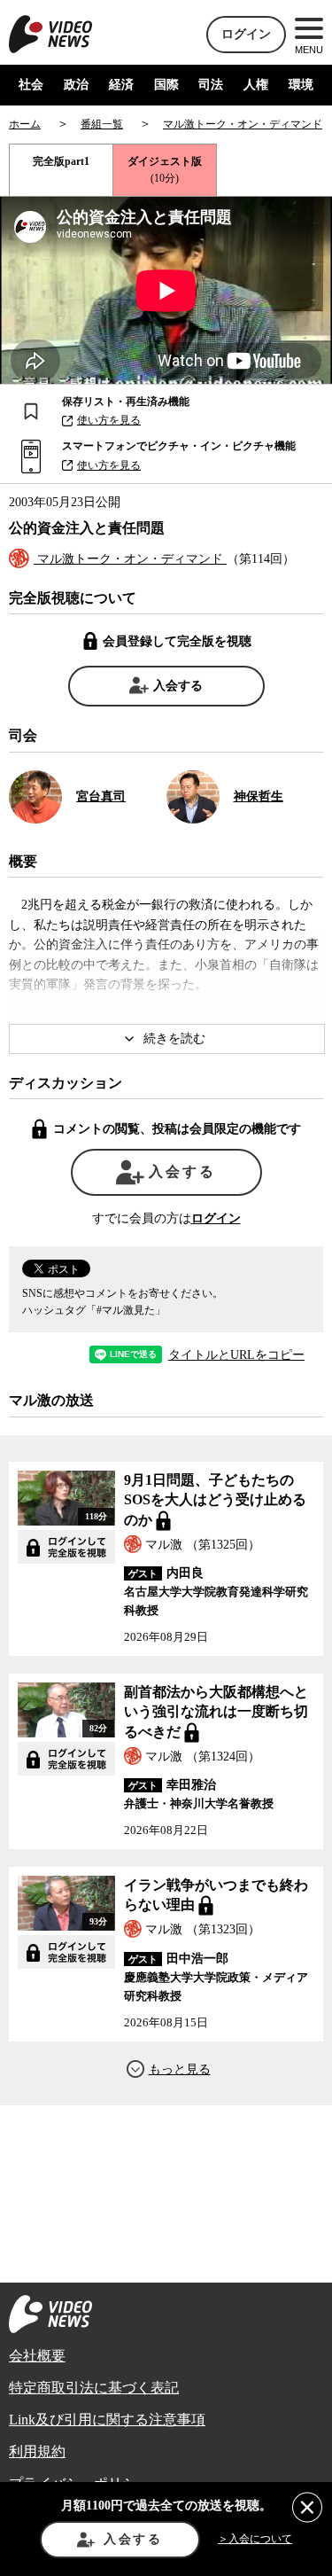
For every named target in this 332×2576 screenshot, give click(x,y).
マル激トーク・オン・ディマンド (130, 559)
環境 (301, 85)
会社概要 (37, 2356)
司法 (211, 85)
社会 (31, 85)
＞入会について (255, 2539)
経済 (121, 85)
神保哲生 (259, 796)
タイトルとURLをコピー (236, 1355)
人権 (256, 85)
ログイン (246, 34)
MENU (309, 50)
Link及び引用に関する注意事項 (107, 2420)
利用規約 (37, 2451)
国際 (166, 85)
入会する (178, 686)
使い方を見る (109, 420)
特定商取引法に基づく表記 (94, 2388)
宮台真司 (101, 796)
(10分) (165, 170)
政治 (76, 85)
